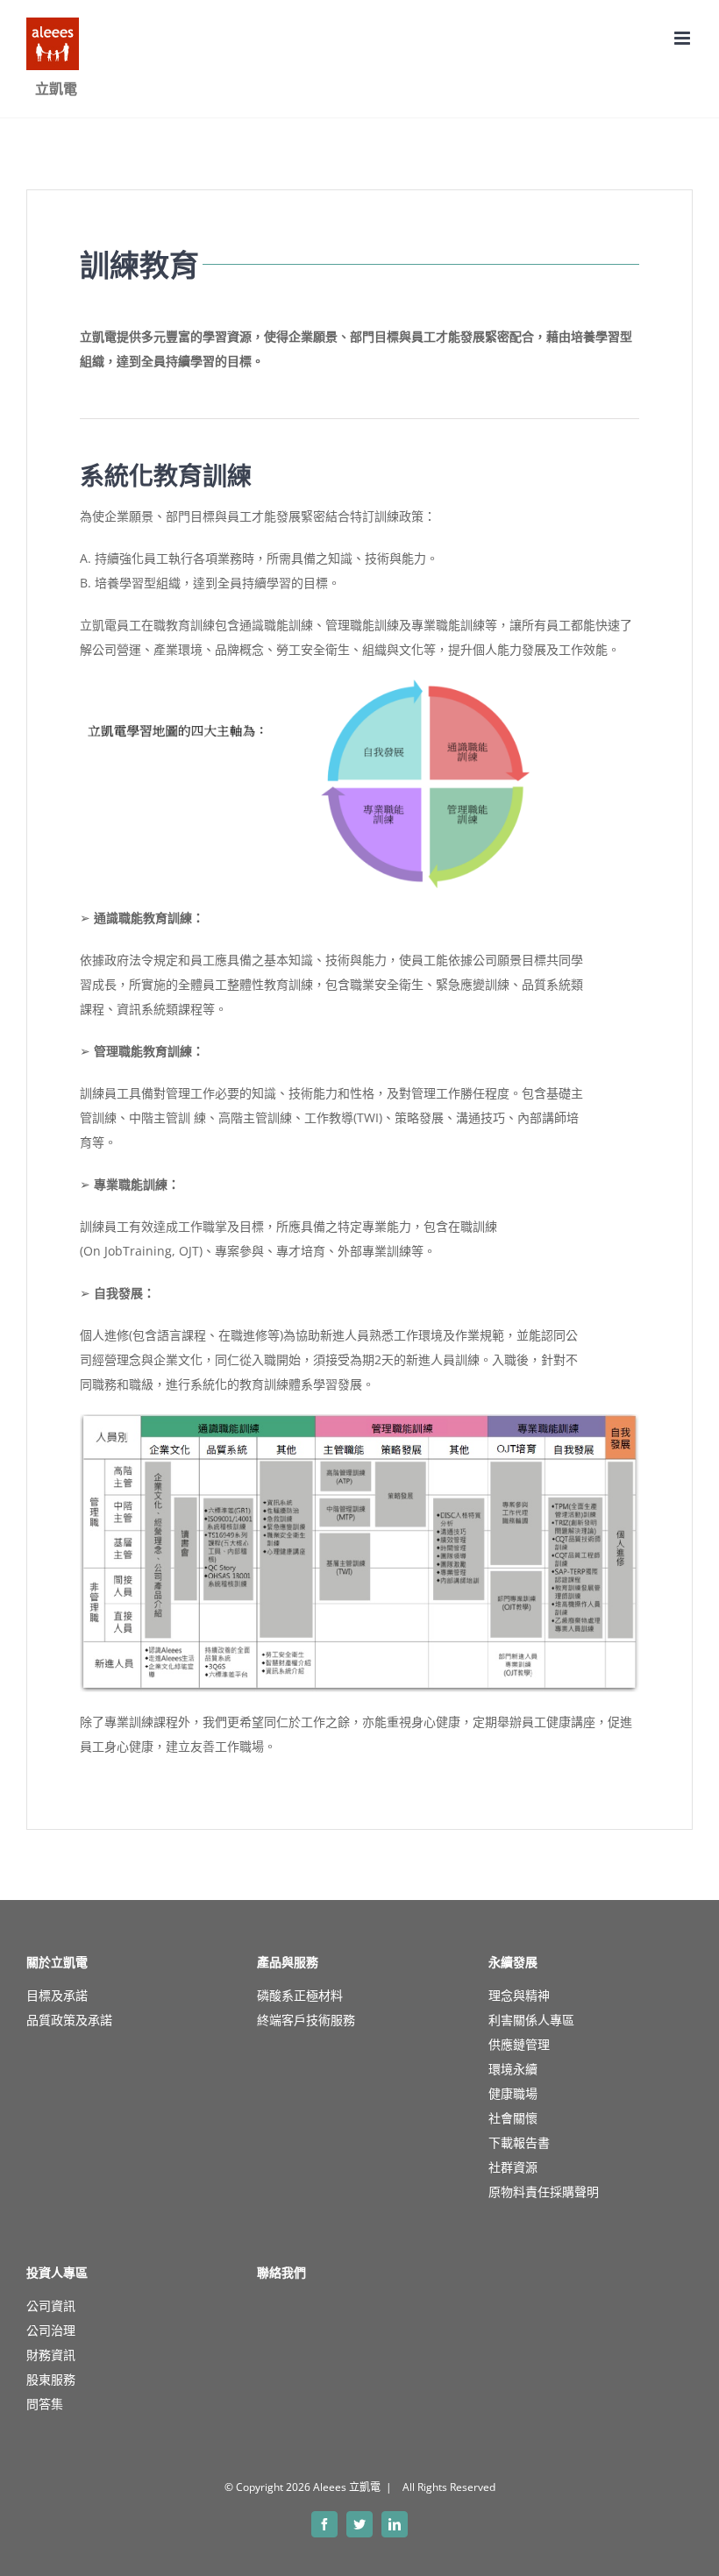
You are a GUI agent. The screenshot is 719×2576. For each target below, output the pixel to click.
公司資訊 (51, 2306)
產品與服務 (288, 1962)
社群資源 (513, 2167)
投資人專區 (57, 2273)
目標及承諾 (57, 1995)
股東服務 (51, 2379)
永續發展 (513, 1962)
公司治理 (51, 2330)
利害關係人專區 (531, 2020)
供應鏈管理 (519, 2044)
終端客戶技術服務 (306, 2020)
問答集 (45, 2404)
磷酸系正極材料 (300, 1995)
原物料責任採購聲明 (544, 2192)
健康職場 (513, 2093)
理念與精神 (519, 1995)
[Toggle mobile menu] (683, 38)
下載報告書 (519, 2142)
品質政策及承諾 (69, 2020)
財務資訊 (51, 2355)
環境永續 (513, 2069)
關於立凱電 (57, 1962)
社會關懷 (513, 2118)
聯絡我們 (281, 2273)
